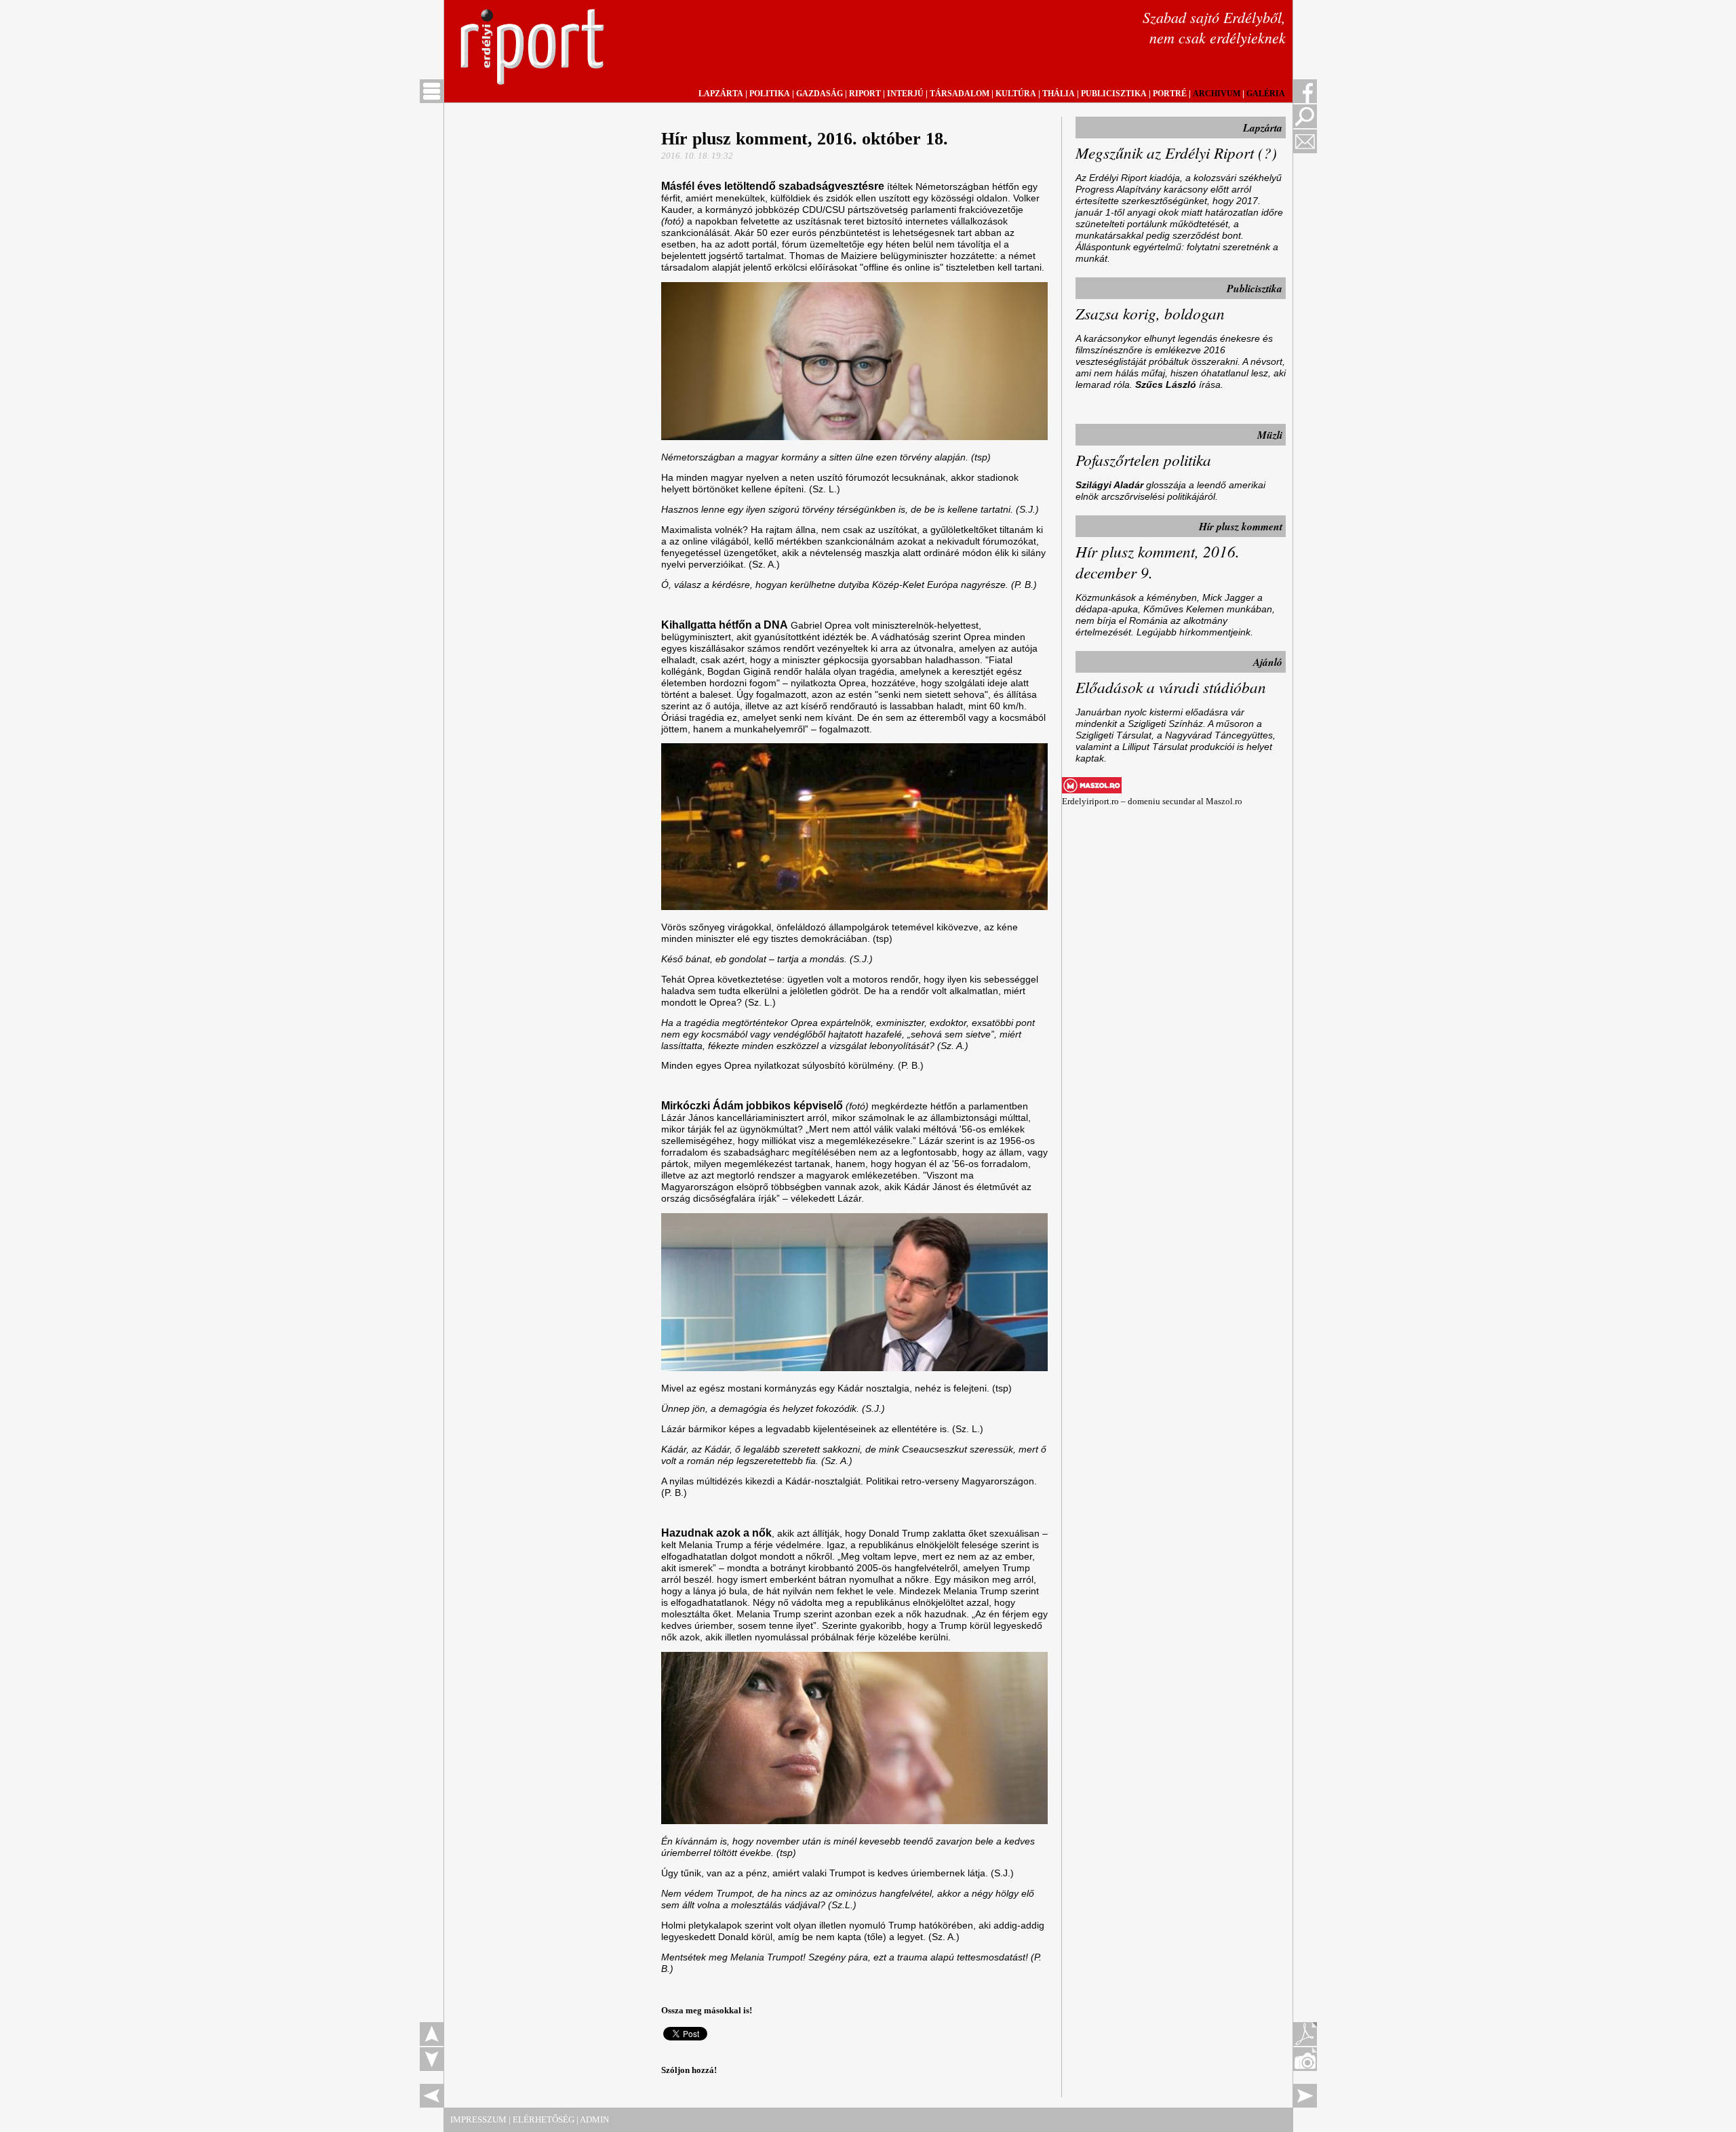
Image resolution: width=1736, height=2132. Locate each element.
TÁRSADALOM (960, 94)
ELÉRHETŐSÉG (544, 2119)
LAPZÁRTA (721, 94)
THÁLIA (1059, 94)
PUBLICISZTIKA (1114, 94)
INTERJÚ (905, 94)
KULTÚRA (1016, 94)
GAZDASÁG (820, 94)
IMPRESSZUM (478, 2119)
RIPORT (865, 94)
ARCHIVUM (1217, 94)
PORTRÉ (1170, 94)
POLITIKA (770, 94)
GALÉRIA (1266, 94)
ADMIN (594, 2119)
